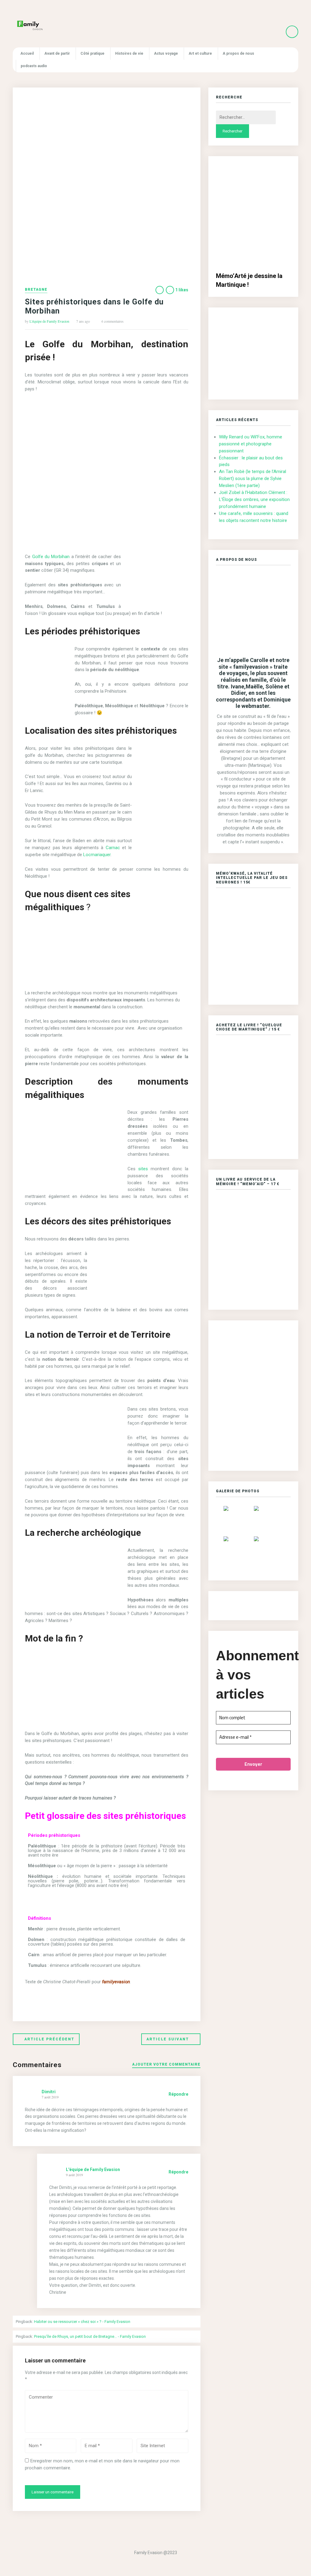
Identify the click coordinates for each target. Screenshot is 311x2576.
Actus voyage (166, 53)
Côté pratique (92, 53)
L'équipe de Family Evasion (49, 321)
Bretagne (36, 290)
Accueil (27, 53)
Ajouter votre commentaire (166, 2065)
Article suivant (168, 2039)
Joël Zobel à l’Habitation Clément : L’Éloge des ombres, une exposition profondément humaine (254, 499)
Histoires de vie (129, 53)
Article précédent (49, 2039)
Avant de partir (57, 53)
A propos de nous (238, 53)
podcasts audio (34, 66)
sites (143, 1169)
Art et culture (200, 53)
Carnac (114, 848)
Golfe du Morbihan (51, 557)
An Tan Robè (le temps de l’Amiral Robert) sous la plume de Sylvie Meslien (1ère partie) (253, 478)
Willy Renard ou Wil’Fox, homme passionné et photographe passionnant (251, 444)
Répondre (178, 2094)
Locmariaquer (97, 855)
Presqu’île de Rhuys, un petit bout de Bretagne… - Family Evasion (90, 2336)
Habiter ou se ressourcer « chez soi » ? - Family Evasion (82, 2322)
